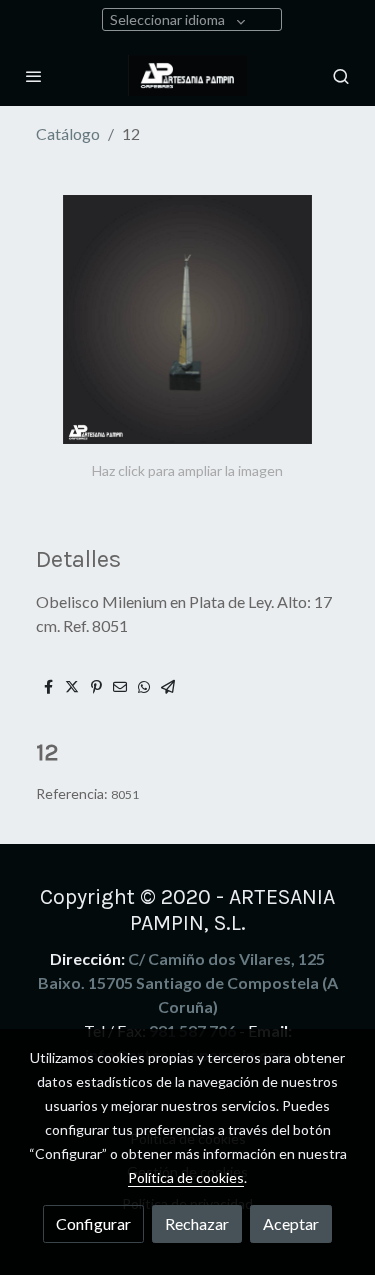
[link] (188, 75)
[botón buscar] (341, 76)
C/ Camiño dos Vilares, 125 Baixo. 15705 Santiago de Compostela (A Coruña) (188, 982)
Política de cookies (186, 1177)
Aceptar (291, 1223)
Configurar (93, 1223)
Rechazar (197, 1223)
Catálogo (68, 133)
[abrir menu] (34, 76)
